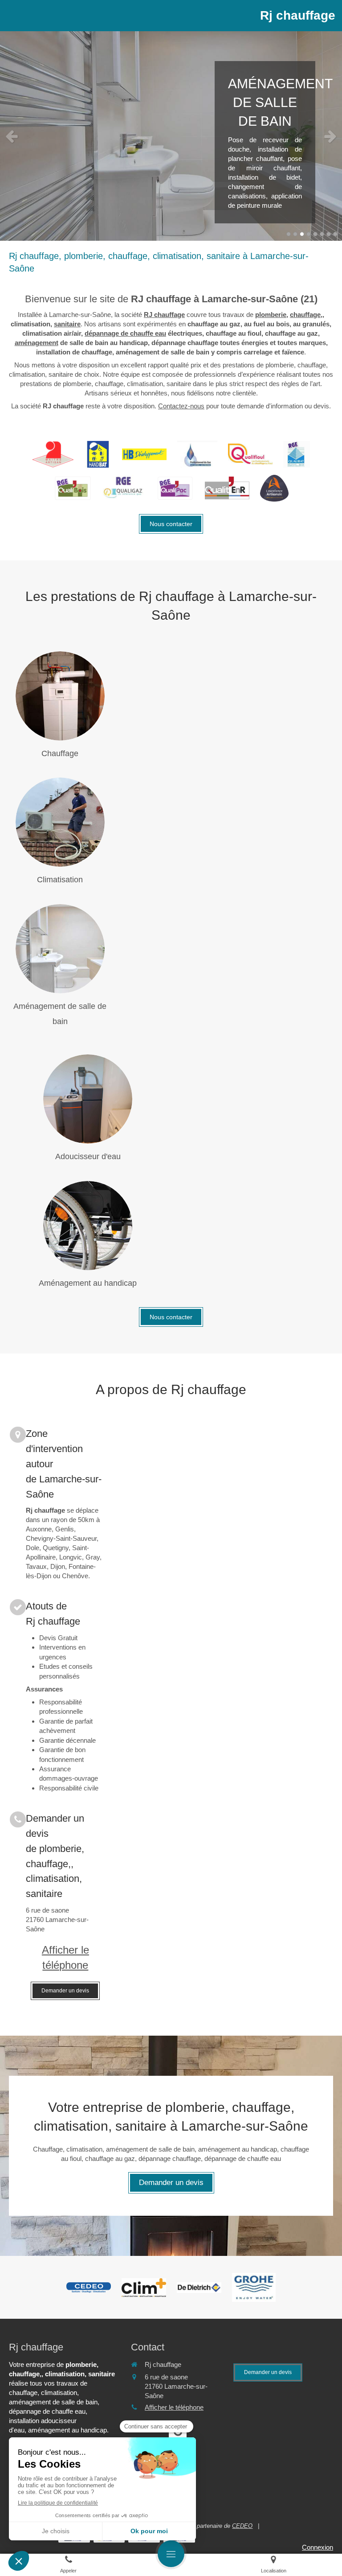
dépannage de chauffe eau (125, 333)
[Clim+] (144, 2288)
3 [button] (302, 234)
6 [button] (322, 234)
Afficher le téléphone (65, 1957)
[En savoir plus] (60, 696)
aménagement (37, 343)
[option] (171, 136)
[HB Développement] (144, 454)
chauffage (305, 315)
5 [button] (315, 234)
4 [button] (309, 234)
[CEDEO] (89, 2288)
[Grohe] (254, 2287)
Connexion (318, 2547)
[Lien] (274, 488)
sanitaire (67, 324)
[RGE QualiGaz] (124, 488)
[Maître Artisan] (53, 454)
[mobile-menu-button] (171, 2554)
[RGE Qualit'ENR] (227, 488)
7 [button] (329, 234)
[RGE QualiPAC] (175, 488)
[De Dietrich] (199, 2288)
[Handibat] (98, 454)
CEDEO (242, 2526)
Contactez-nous (181, 406)
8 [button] (335, 234)
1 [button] (289, 234)
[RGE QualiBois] (73, 488)
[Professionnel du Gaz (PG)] (197, 454)
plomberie (271, 315)
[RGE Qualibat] (297, 454)
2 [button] (295, 234)
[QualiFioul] (250, 454)
